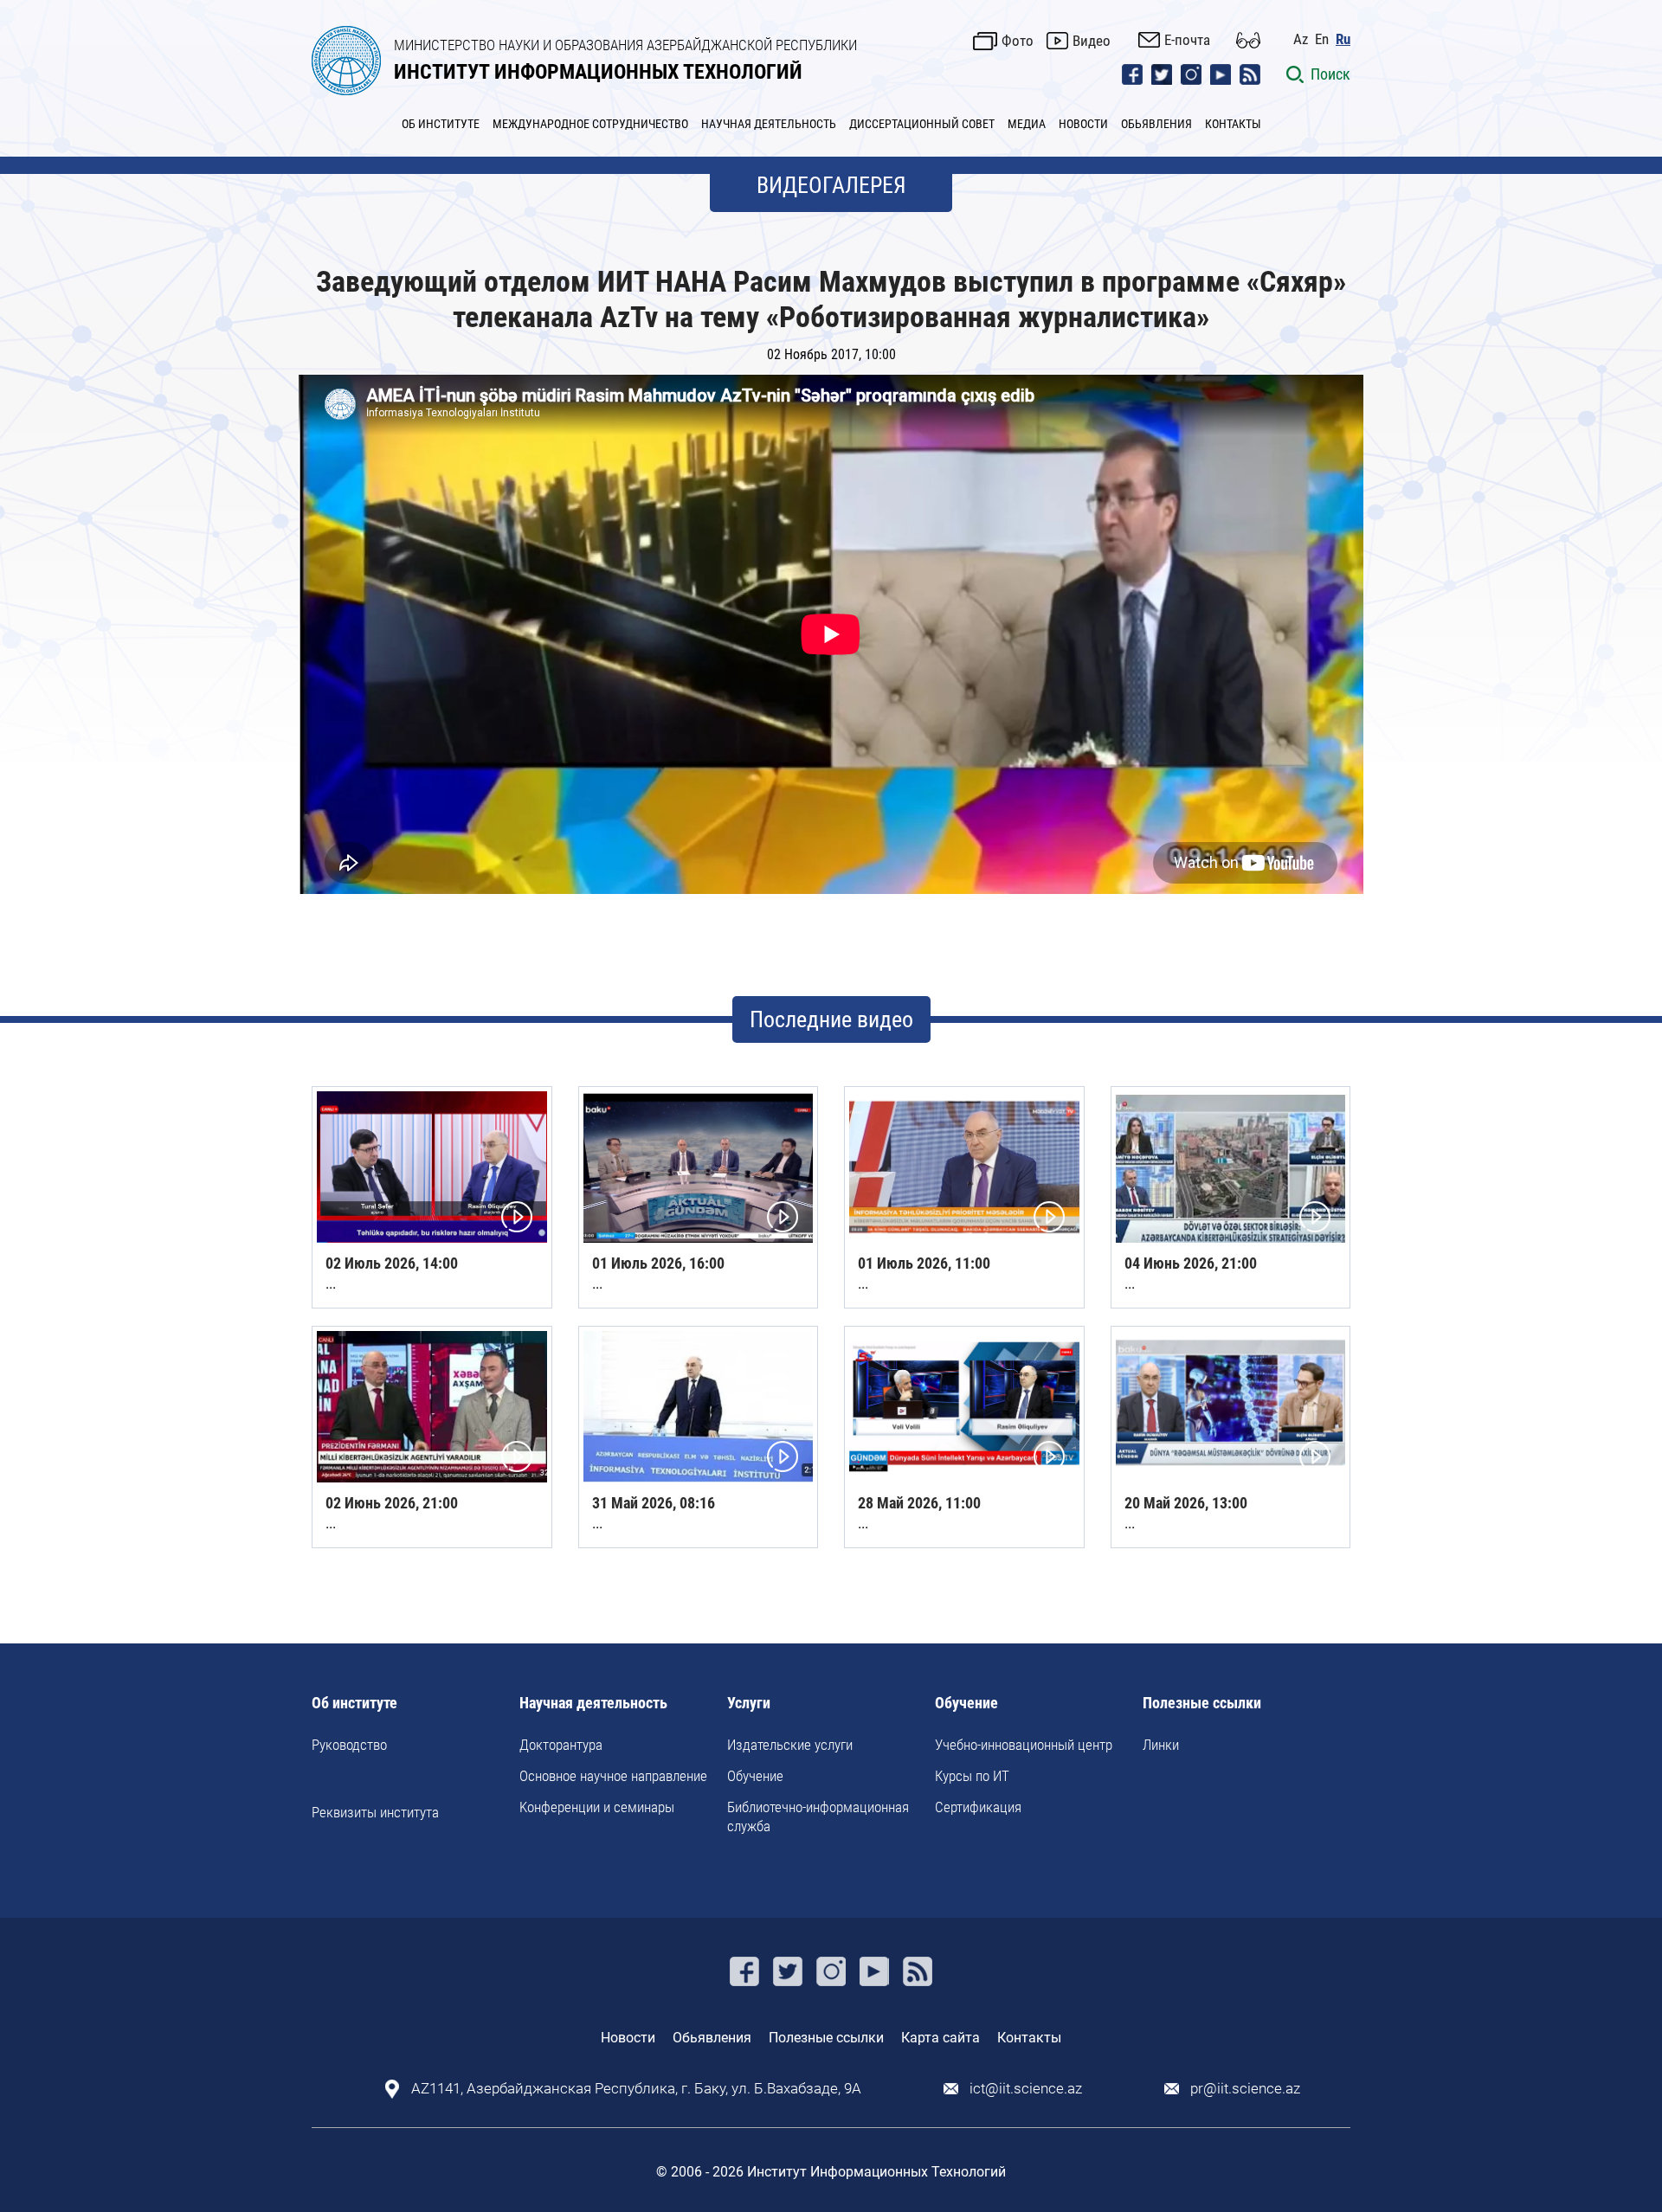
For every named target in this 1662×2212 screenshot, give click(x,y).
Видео (1092, 41)
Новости (628, 2038)
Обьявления (712, 2038)
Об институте (354, 1704)
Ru (1343, 39)
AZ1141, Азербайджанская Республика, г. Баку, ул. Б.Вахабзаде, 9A (636, 2089)
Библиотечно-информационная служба (818, 1817)
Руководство (349, 1745)
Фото (1018, 41)
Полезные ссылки (1202, 1704)
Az (1301, 39)
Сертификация (978, 1807)
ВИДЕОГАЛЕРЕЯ (831, 185)
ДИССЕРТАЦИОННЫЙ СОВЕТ (922, 124)
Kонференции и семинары (597, 1807)
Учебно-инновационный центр (1024, 1745)
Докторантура (561, 1745)
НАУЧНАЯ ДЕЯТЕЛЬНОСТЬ (769, 124)
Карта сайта (941, 2038)
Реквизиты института (375, 1812)
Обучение (755, 1776)
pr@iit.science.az (1245, 2089)
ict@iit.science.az (1026, 2089)
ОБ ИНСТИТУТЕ (441, 124)
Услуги (749, 1704)
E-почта (1187, 40)
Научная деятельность (593, 1704)
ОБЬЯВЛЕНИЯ (1156, 124)
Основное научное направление (613, 1776)
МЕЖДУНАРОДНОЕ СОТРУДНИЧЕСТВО (590, 124)
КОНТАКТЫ (1233, 124)
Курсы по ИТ (972, 1776)
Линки (1161, 1745)
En (1322, 39)
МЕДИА (1027, 124)
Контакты (1029, 2038)
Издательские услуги (790, 1745)
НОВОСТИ (1083, 124)
